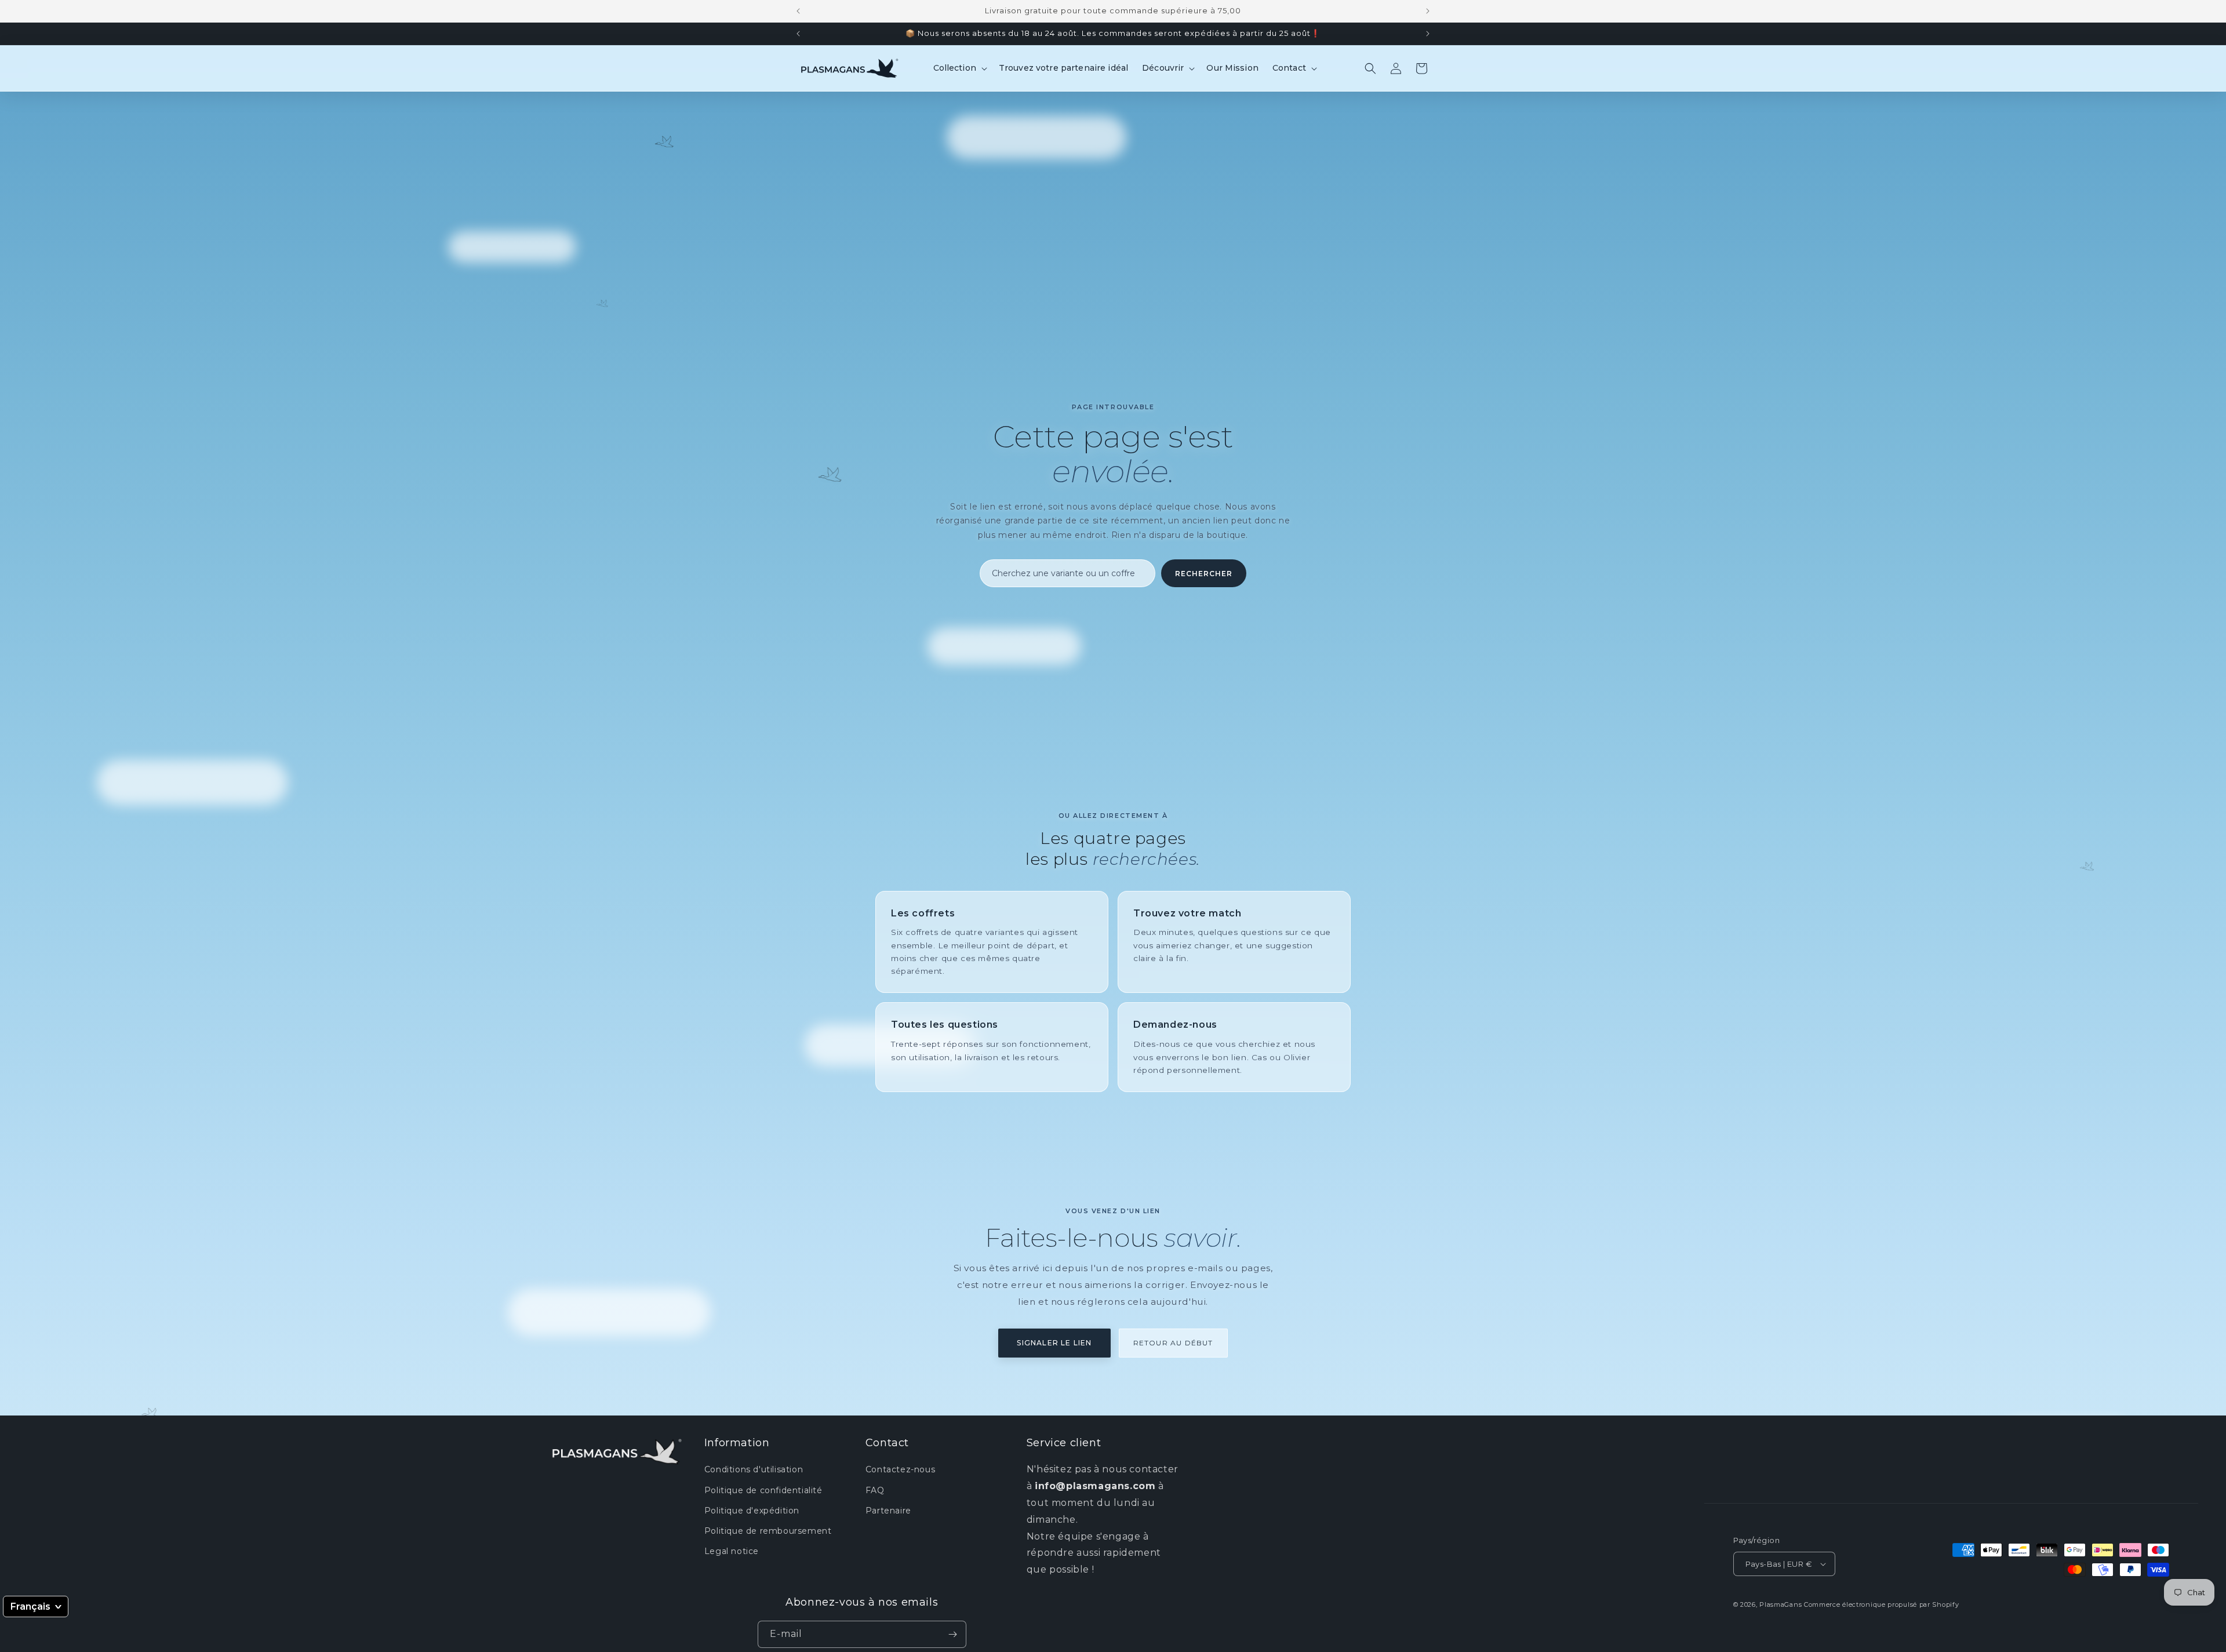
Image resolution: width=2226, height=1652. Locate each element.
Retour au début (1173, 1343)
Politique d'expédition (752, 1511)
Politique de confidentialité (763, 1490)
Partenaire (888, 1511)
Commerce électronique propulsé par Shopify (1881, 1604)
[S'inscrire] (953, 1634)
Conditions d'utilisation (754, 1469)
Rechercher (1204, 574)
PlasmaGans (1781, 1604)
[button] (959, 68)
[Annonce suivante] (1428, 11)
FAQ (875, 1490)
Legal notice (732, 1551)
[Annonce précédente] (798, 11)
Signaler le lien (1054, 1343)
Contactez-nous (900, 1469)
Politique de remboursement (768, 1531)
